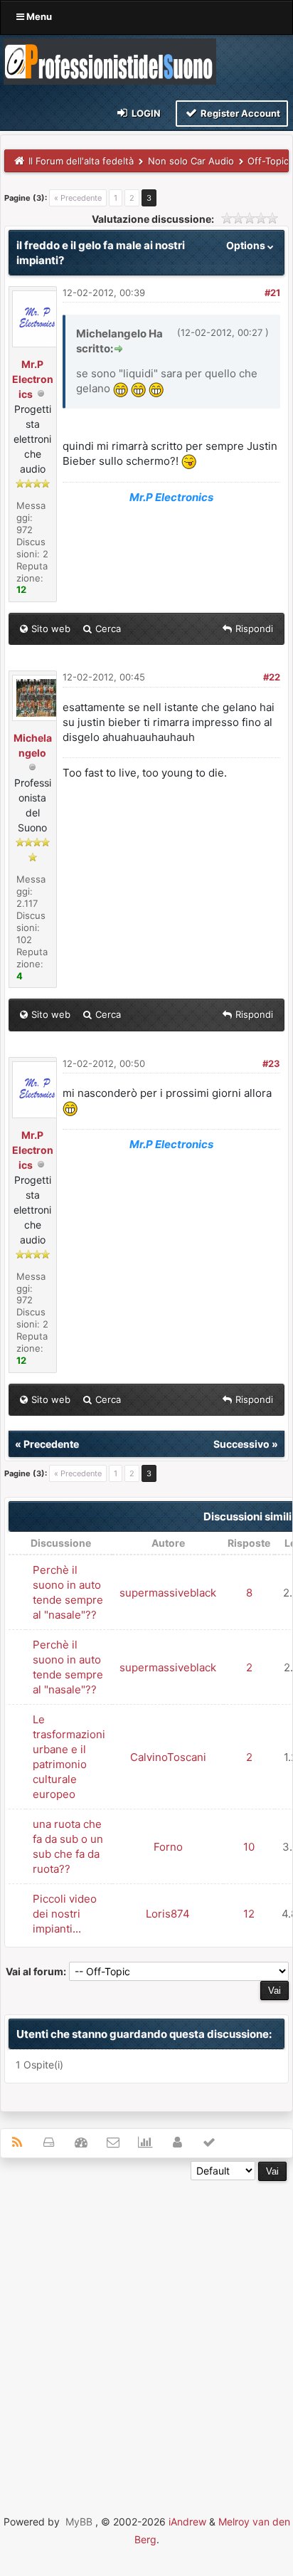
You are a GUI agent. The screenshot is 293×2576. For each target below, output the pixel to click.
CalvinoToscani (168, 1757)
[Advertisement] (146, 2328)
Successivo (241, 1444)
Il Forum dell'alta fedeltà (81, 161)
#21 (272, 293)
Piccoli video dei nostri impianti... (65, 1914)
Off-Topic (268, 161)
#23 (271, 1063)
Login (145, 113)
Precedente (51, 1444)
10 (249, 1847)
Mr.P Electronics (33, 379)
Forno (168, 1847)
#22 (272, 677)
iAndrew (187, 2522)
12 (249, 1914)
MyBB (79, 2522)
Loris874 (168, 1914)
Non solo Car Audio (191, 161)
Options (247, 245)
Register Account (239, 113)
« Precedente (78, 198)
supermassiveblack (168, 1593)
